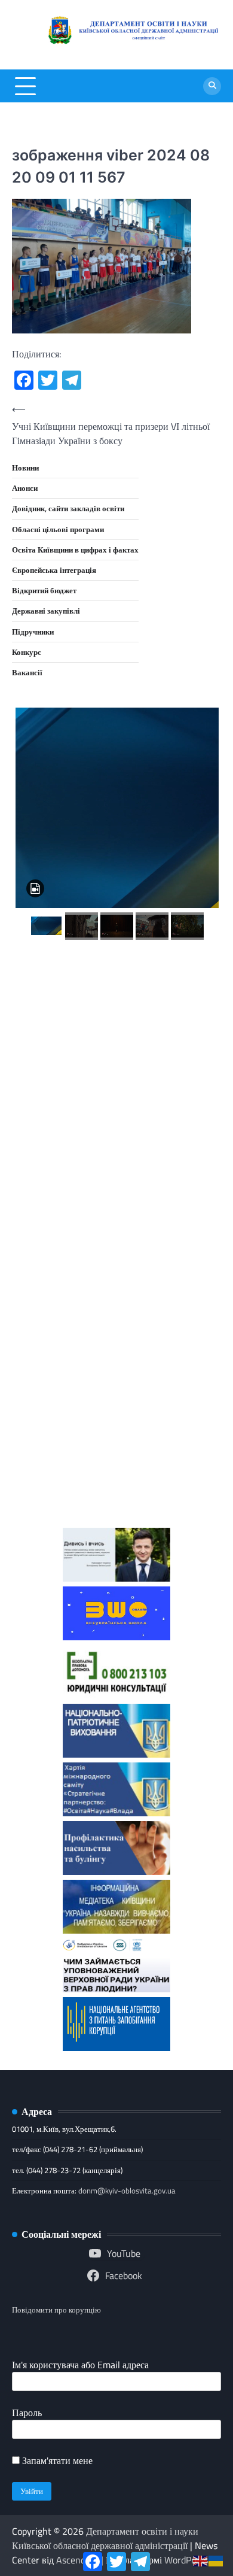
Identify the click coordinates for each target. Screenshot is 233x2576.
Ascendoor (77, 2560)
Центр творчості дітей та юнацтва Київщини (116, 1290)
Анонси (25, 488)
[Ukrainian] (216, 2560)
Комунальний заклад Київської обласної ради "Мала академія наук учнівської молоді (116, 1099)
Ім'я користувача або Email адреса (80, 2365)
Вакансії (27, 672)
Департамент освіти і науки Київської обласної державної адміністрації (105, 2538)
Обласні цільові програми (58, 529)
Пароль (27, 2413)
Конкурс (27, 652)
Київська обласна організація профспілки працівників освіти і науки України (116, 1463)
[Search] (212, 86)
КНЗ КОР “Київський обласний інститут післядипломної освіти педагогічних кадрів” (117, 1003)
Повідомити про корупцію (56, 2310)
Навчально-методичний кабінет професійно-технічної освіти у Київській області (117, 1204)
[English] (201, 2560)
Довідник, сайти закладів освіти (68, 508)
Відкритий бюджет (44, 590)
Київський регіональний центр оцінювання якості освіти (117, 1368)
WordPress (186, 2560)
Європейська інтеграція (54, 570)
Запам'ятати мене (56, 2460)
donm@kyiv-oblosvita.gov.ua (127, 2190)
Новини (25, 468)
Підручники (33, 632)
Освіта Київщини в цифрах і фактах (75, 550)
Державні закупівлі (46, 611)
